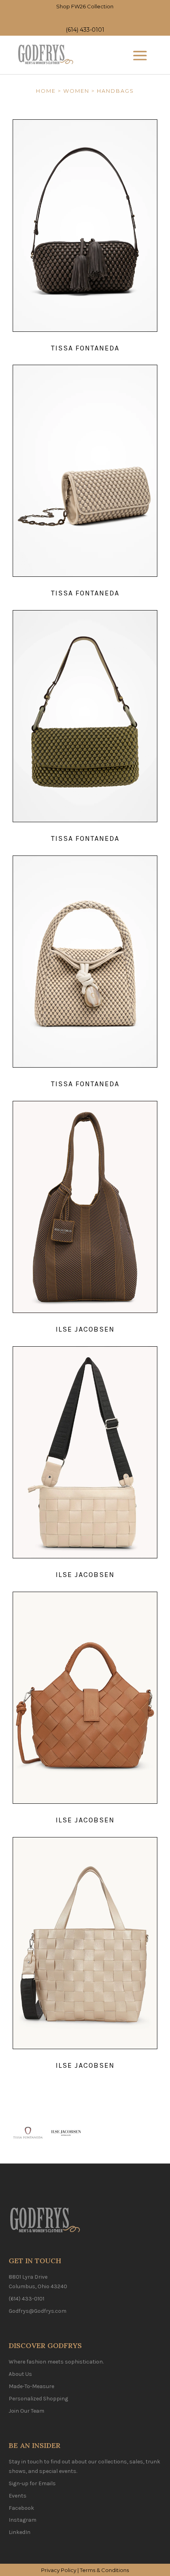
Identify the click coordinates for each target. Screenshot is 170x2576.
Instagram (23, 2520)
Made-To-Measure (31, 2386)
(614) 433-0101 (85, 30)
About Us (20, 2374)
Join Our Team (26, 2411)
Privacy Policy (59, 2570)
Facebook (21, 2508)
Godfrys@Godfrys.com (38, 2311)
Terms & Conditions (104, 2570)
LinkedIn (20, 2532)
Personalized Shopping (38, 2399)
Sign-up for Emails (32, 2483)
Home (46, 91)
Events (18, 2496)
